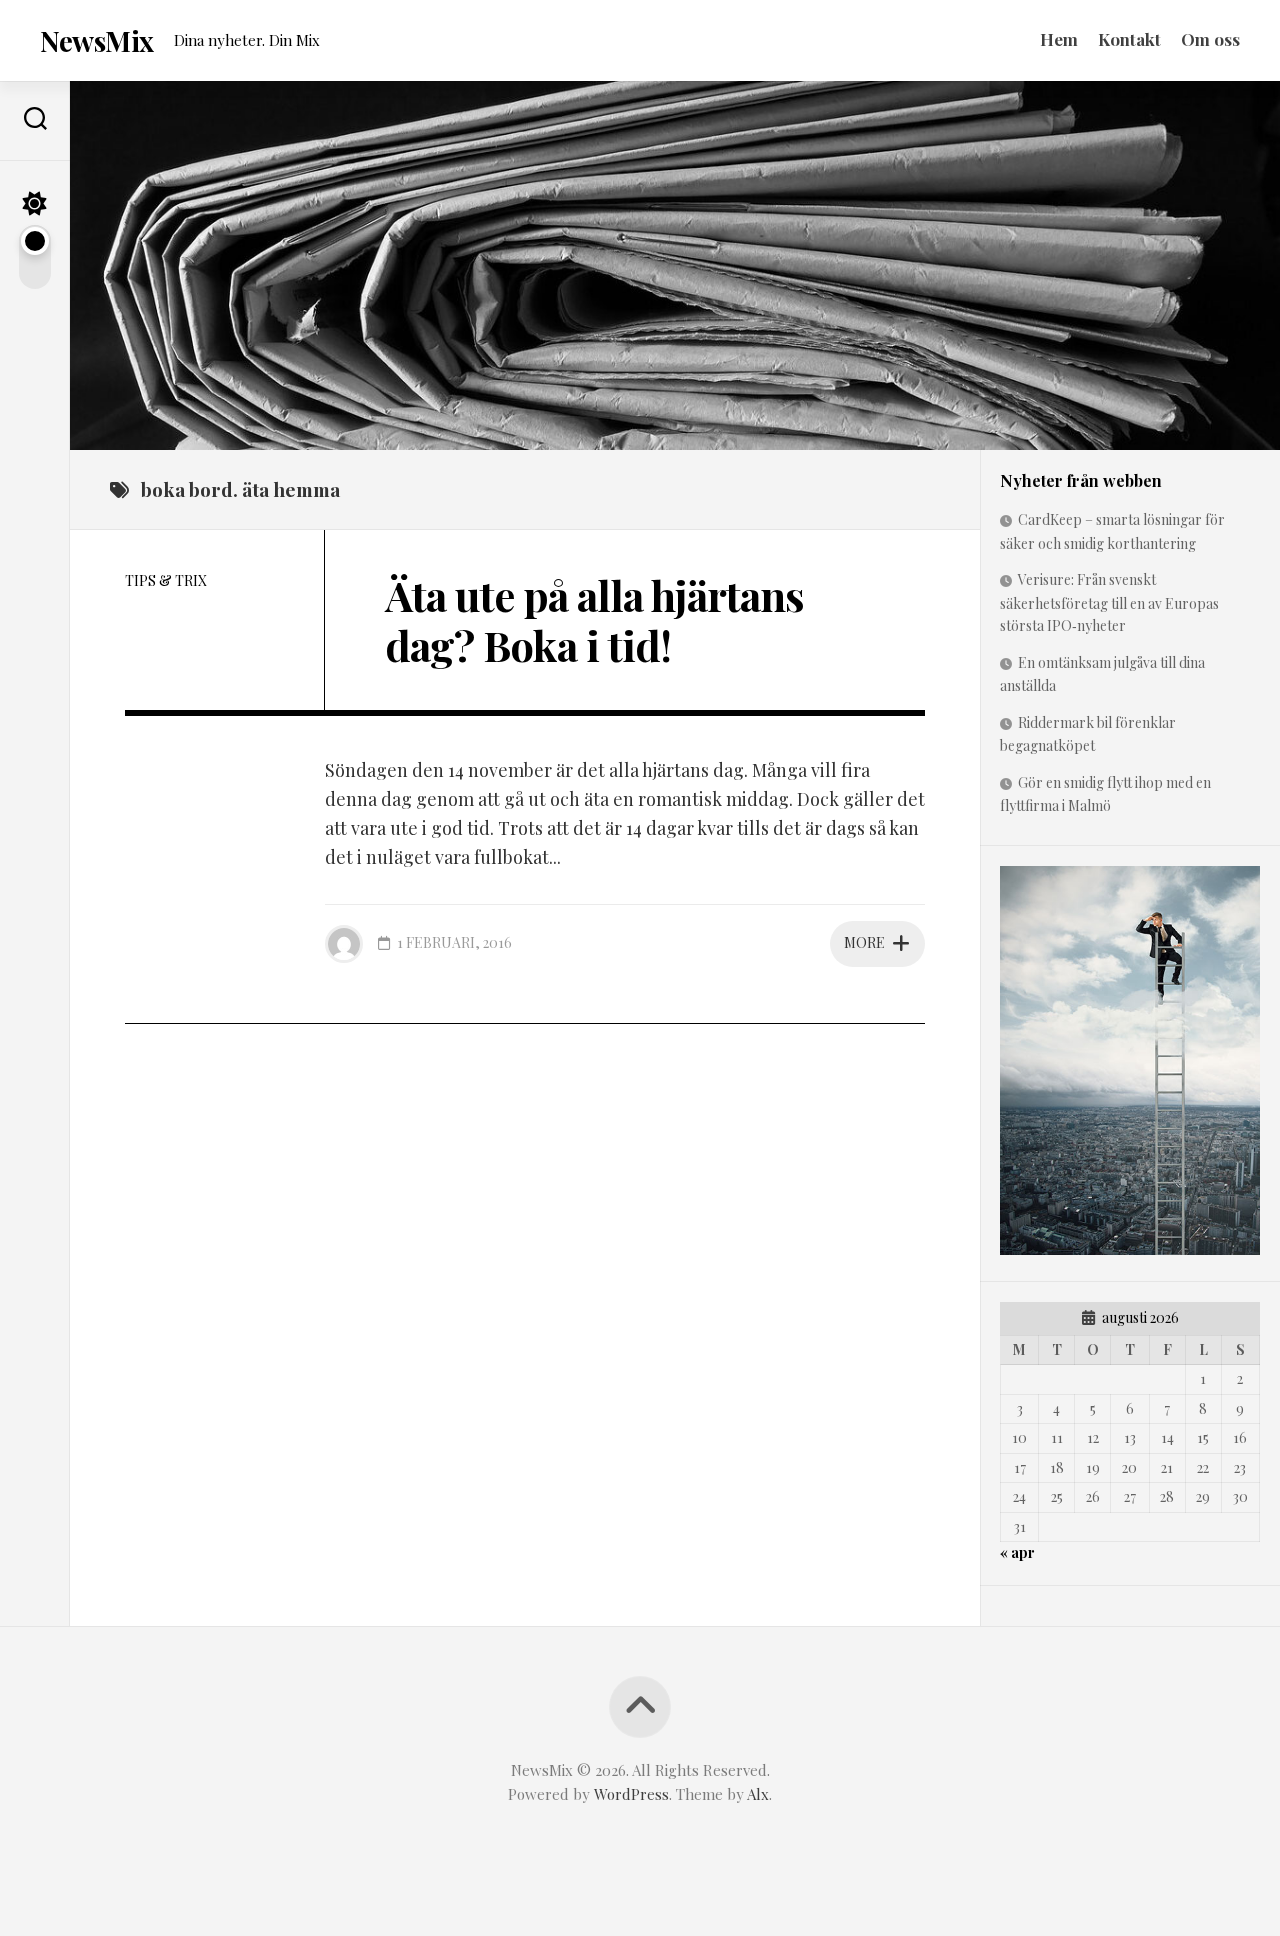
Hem (1059, 39)
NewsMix (97, 40)
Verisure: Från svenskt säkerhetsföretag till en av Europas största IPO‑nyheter (1109, 602)
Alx (758, 1794)
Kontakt (1129, 39)
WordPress (631, 1794)
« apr (1017, 1552)
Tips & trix (166, 580)
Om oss (1210, 39)
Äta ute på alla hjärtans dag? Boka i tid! (594, 620)
